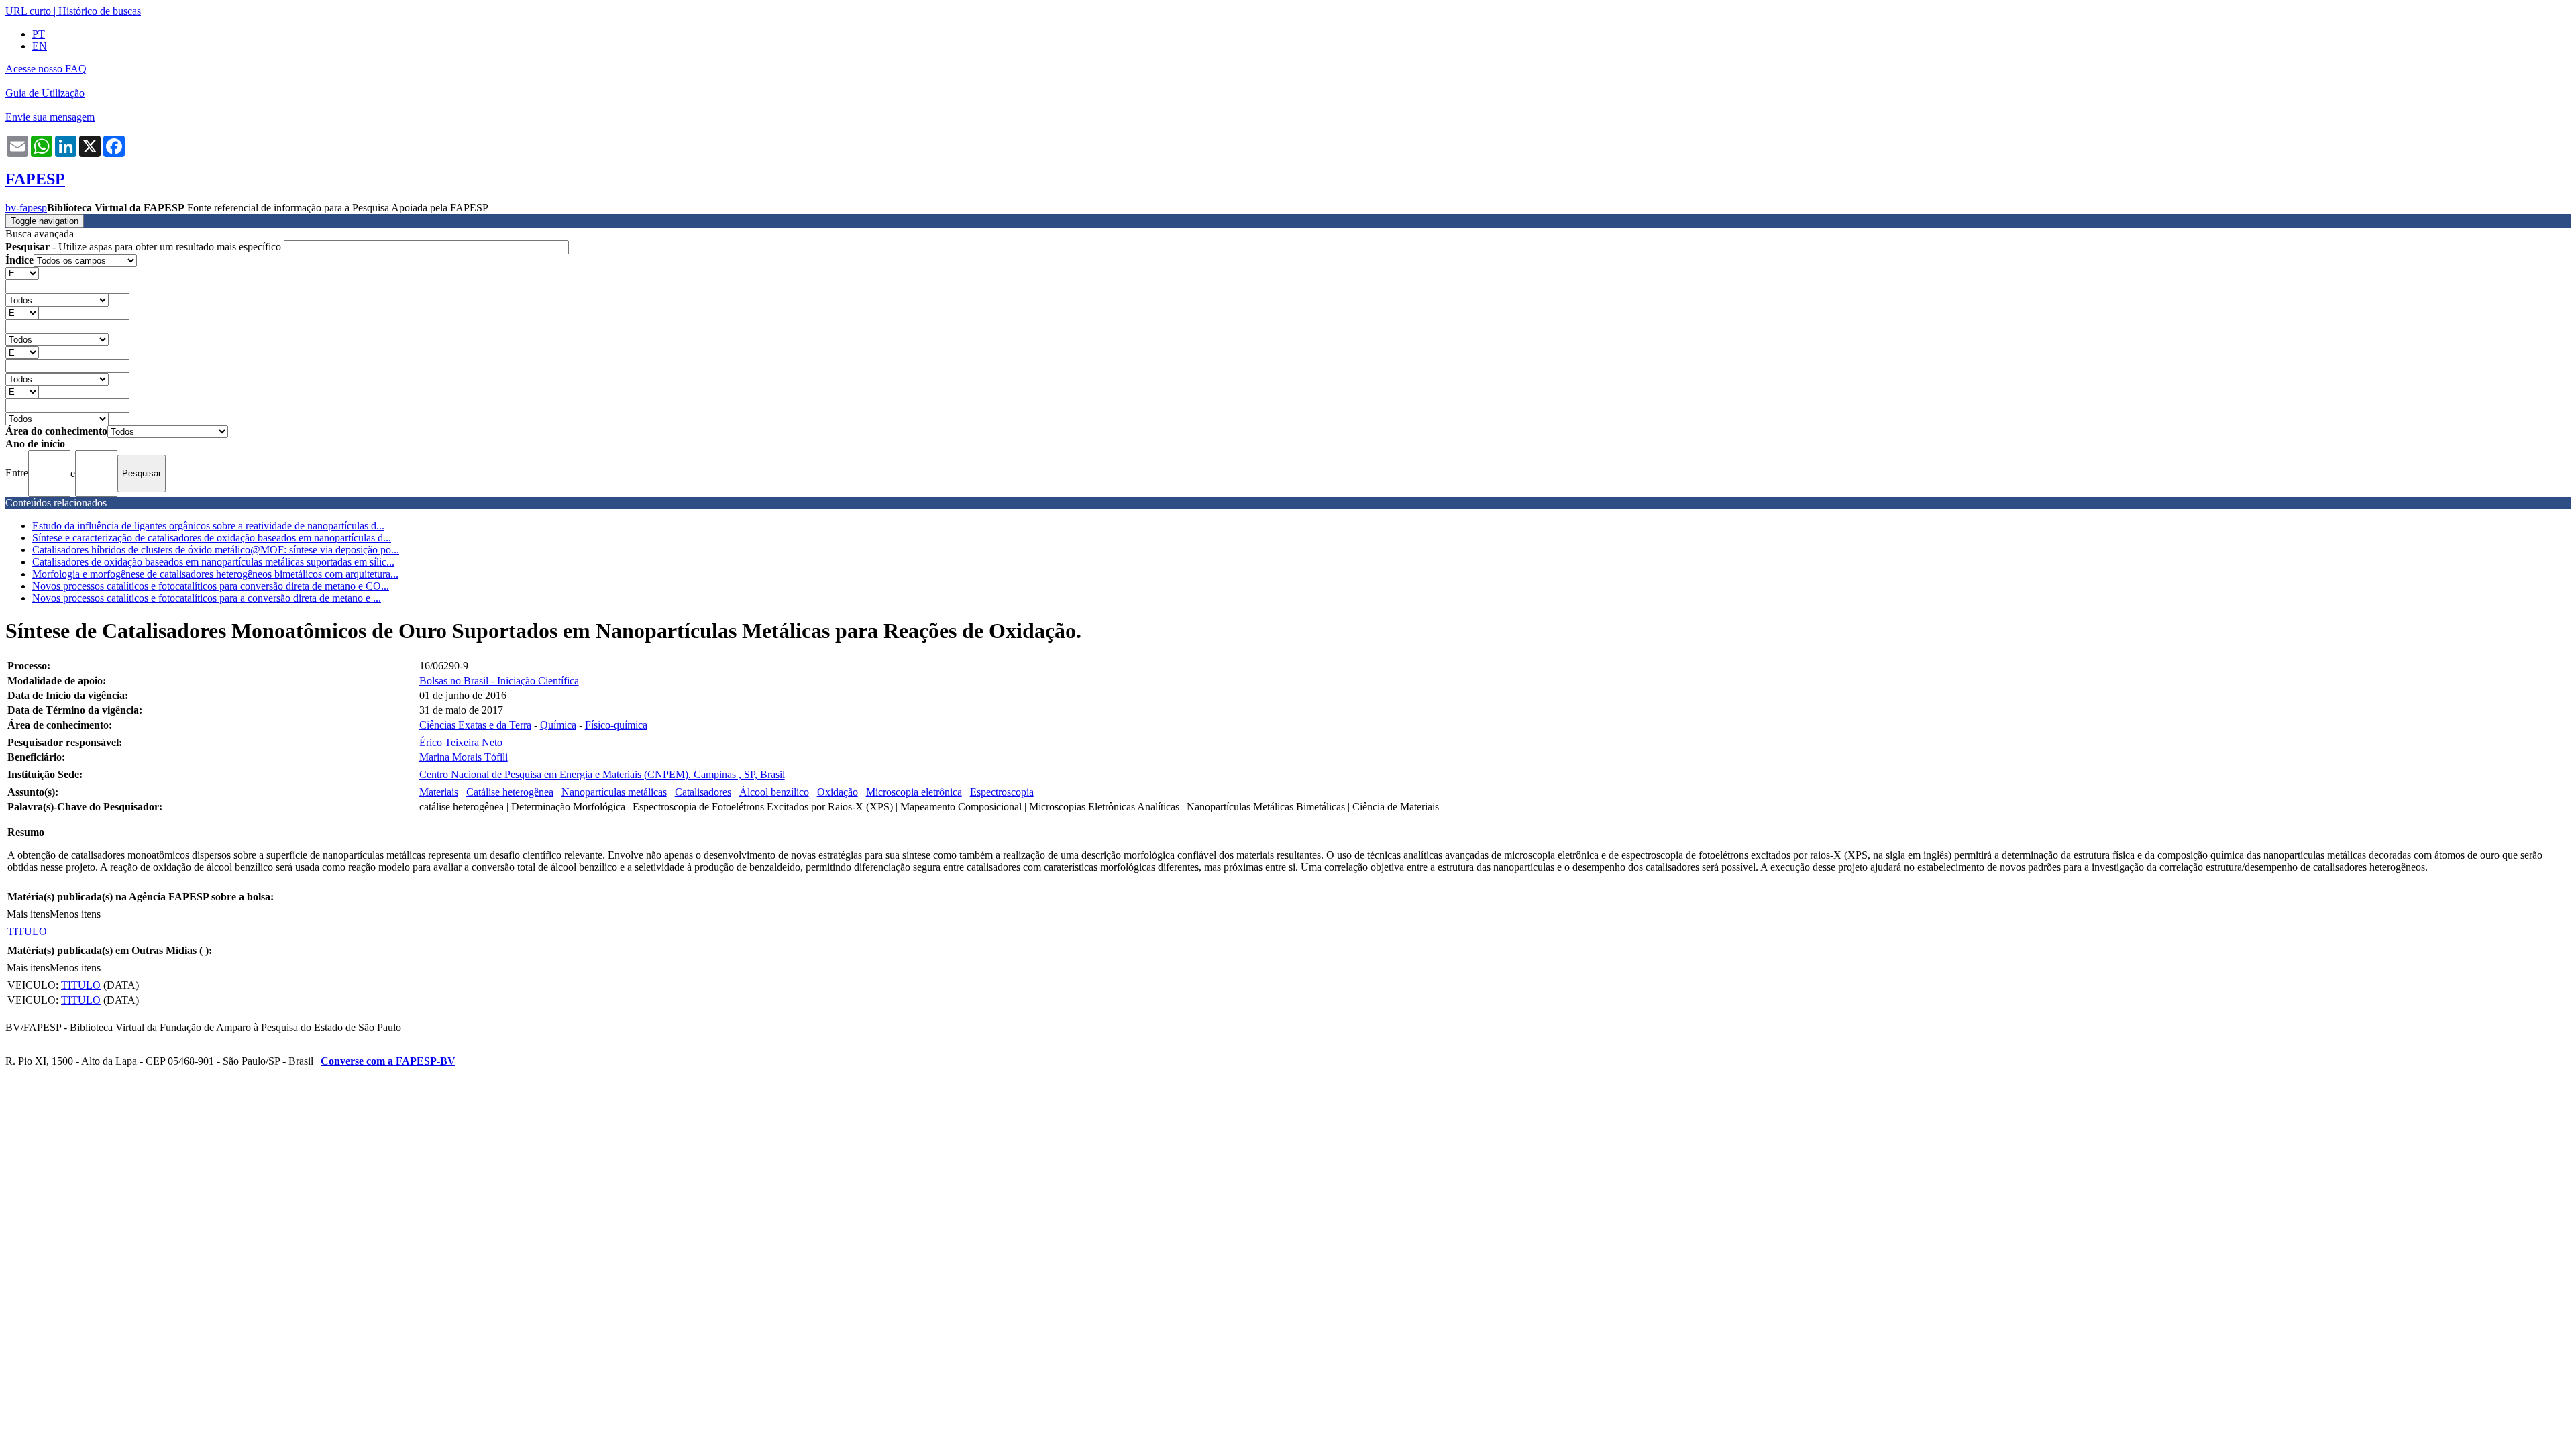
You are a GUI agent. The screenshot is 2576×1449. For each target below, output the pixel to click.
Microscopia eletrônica (914, 792)
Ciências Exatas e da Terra (475, 725)
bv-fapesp (26, 208)
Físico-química (616, 725)
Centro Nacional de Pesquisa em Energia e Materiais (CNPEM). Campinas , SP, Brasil (602, 774)
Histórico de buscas (100, 11)
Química (558, 725)
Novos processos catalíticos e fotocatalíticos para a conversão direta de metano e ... (207, 598)
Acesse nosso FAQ (46, 69)
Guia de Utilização (45, 93)
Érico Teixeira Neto (461, 742)
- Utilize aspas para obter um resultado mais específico (145, 247)
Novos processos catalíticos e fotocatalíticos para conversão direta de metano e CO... (211, 586)
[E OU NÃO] (22, 273)
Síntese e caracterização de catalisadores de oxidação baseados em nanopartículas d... (212, 538)
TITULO (27, 931)
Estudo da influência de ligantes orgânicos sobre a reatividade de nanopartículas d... (208, 526)
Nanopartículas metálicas (614, 792)
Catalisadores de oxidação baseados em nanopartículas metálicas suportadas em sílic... (213, 562)
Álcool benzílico (774, 792)
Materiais (439, 792)
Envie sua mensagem (50, 117)
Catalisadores (703, 792)
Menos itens (75, 914)
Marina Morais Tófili (464, 757)
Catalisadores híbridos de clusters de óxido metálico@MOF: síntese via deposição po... (216, 550)
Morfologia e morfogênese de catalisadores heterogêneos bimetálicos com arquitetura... (215, 574)
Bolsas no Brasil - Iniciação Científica (499, 681)
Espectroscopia (1002, 792)
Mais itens (28, 914)
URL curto (28, 11)
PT (39, 34)
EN (40, 46)
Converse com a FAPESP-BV (388, 1061)
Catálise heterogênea (510, 792)
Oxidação (838, 792)
